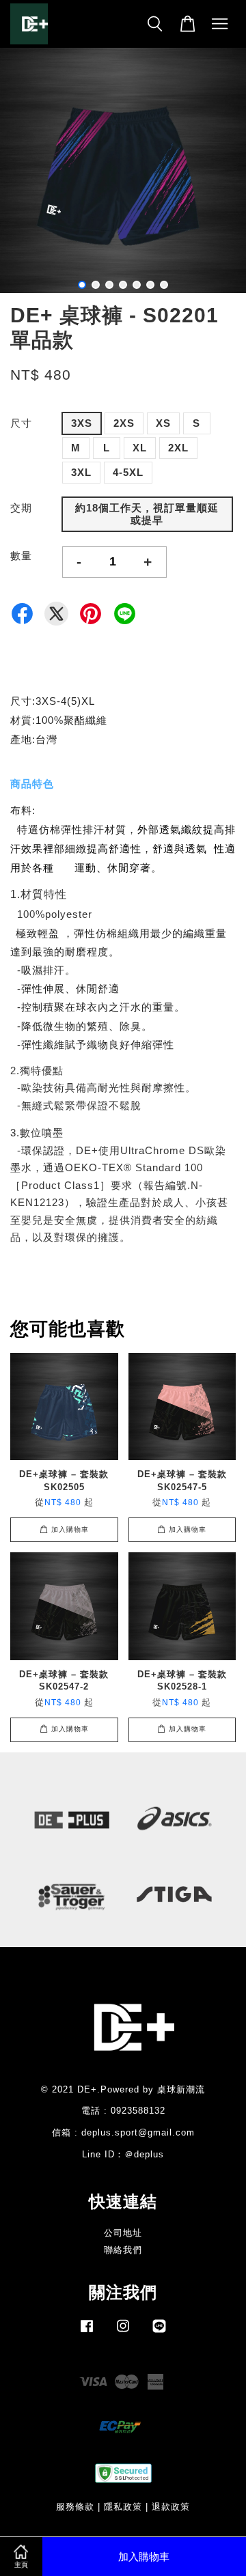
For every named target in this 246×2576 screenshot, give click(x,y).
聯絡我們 (123, 2250)
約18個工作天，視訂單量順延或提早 (147, 514)
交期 (21, 508)
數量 (21, 556)
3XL (81, 472)
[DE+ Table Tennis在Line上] (159, 2333)
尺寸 (21, 423)
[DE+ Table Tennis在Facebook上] (87, 2333)
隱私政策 (123, 2507)
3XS (82, 423)
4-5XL (128, 472)
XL (140, 448)
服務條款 (75, 2507)
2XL (178, 448)
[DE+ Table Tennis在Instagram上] (123, 2333)
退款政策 (171, 2507)
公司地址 (123, 2233)
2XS (124, 423)
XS (163, 423)
